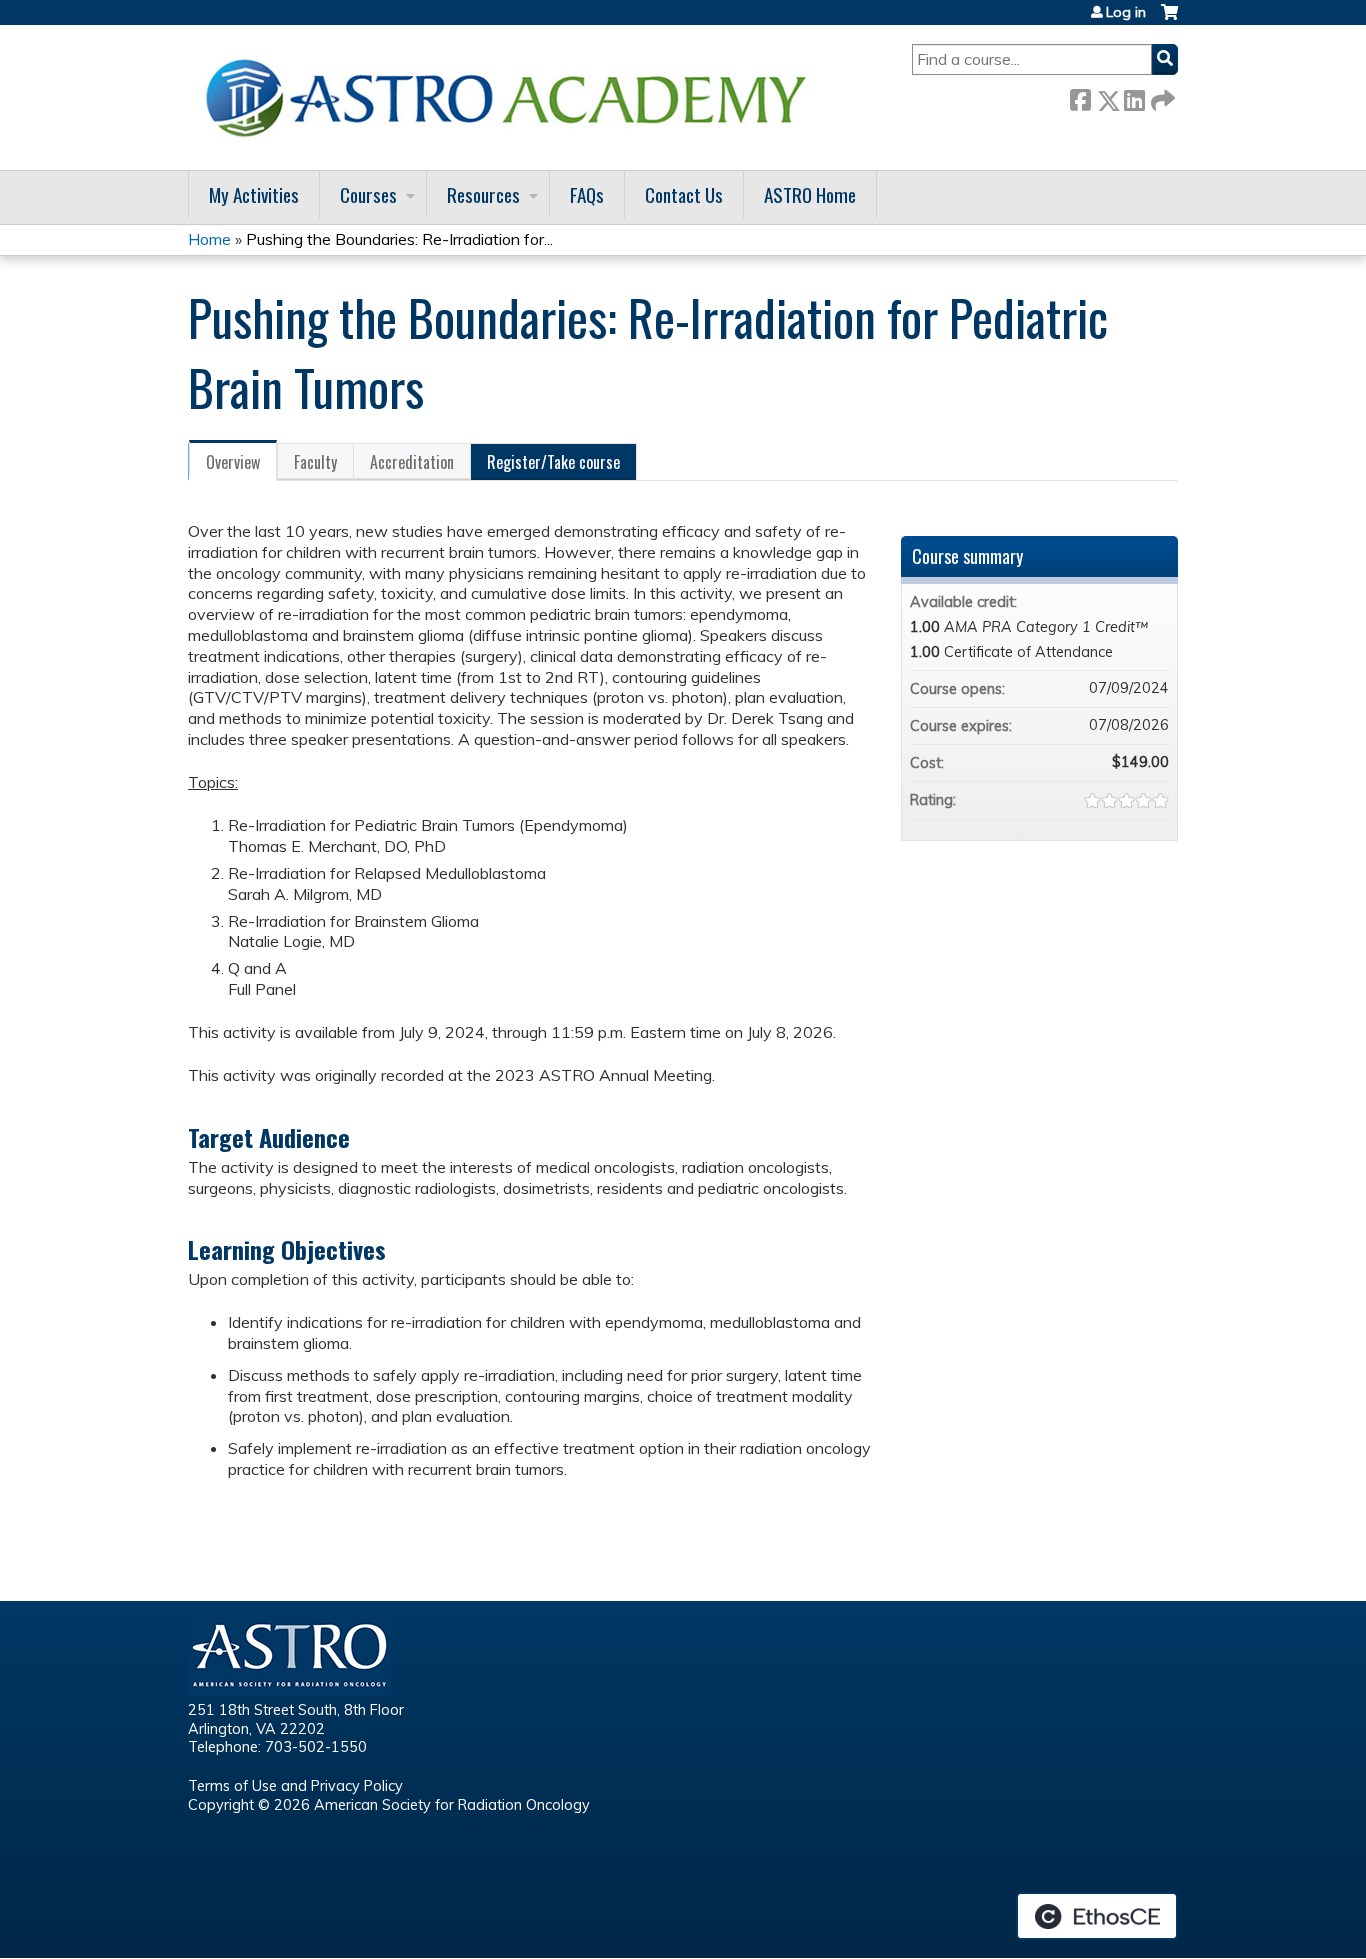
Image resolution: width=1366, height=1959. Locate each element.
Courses (368, 194)
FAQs (587, 194)
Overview (233, 462)
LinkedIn (1134, 96)
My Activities (254, 194)
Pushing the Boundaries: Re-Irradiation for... (399, 239)
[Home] (513, 97)
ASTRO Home (810, 194)
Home (209, 239)
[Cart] (1169, 19)
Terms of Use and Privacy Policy (295, 1786)
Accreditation (412, 462)
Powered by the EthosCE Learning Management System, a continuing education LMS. (1097, 1916)
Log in (1126, 12)
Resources (483, 194)
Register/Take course (553, 462)
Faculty (315, 462)
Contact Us (684, 194)
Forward (1161, 96)
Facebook (1080, 96)
